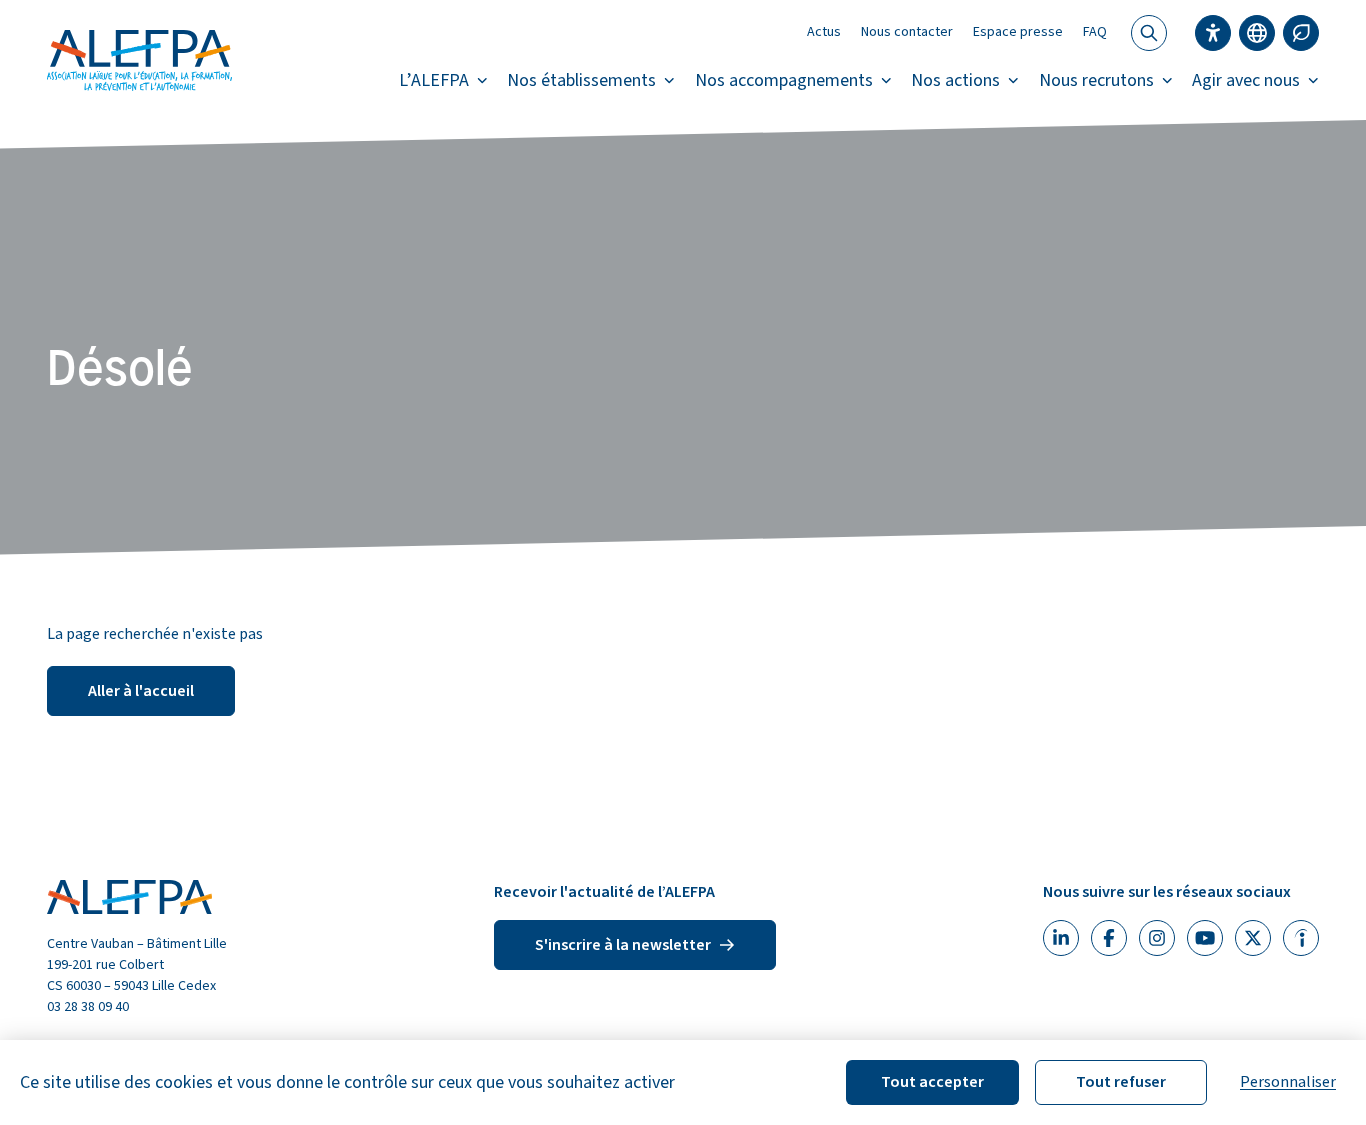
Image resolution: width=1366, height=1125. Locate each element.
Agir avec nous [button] (1246, 80)
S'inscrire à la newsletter (623, 945)
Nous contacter (907, 32)
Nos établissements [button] (581, 80)
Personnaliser (1288, 1082)
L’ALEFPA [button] (434, 80)
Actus (824, 32)
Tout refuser (1121, 1082)
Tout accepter (932, 1082)
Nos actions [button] (955, 80)
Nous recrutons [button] (1096, 80)
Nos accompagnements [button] (784, 80)
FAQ (1095, 32)
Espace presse (1018, 32)
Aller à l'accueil (141, 691)
